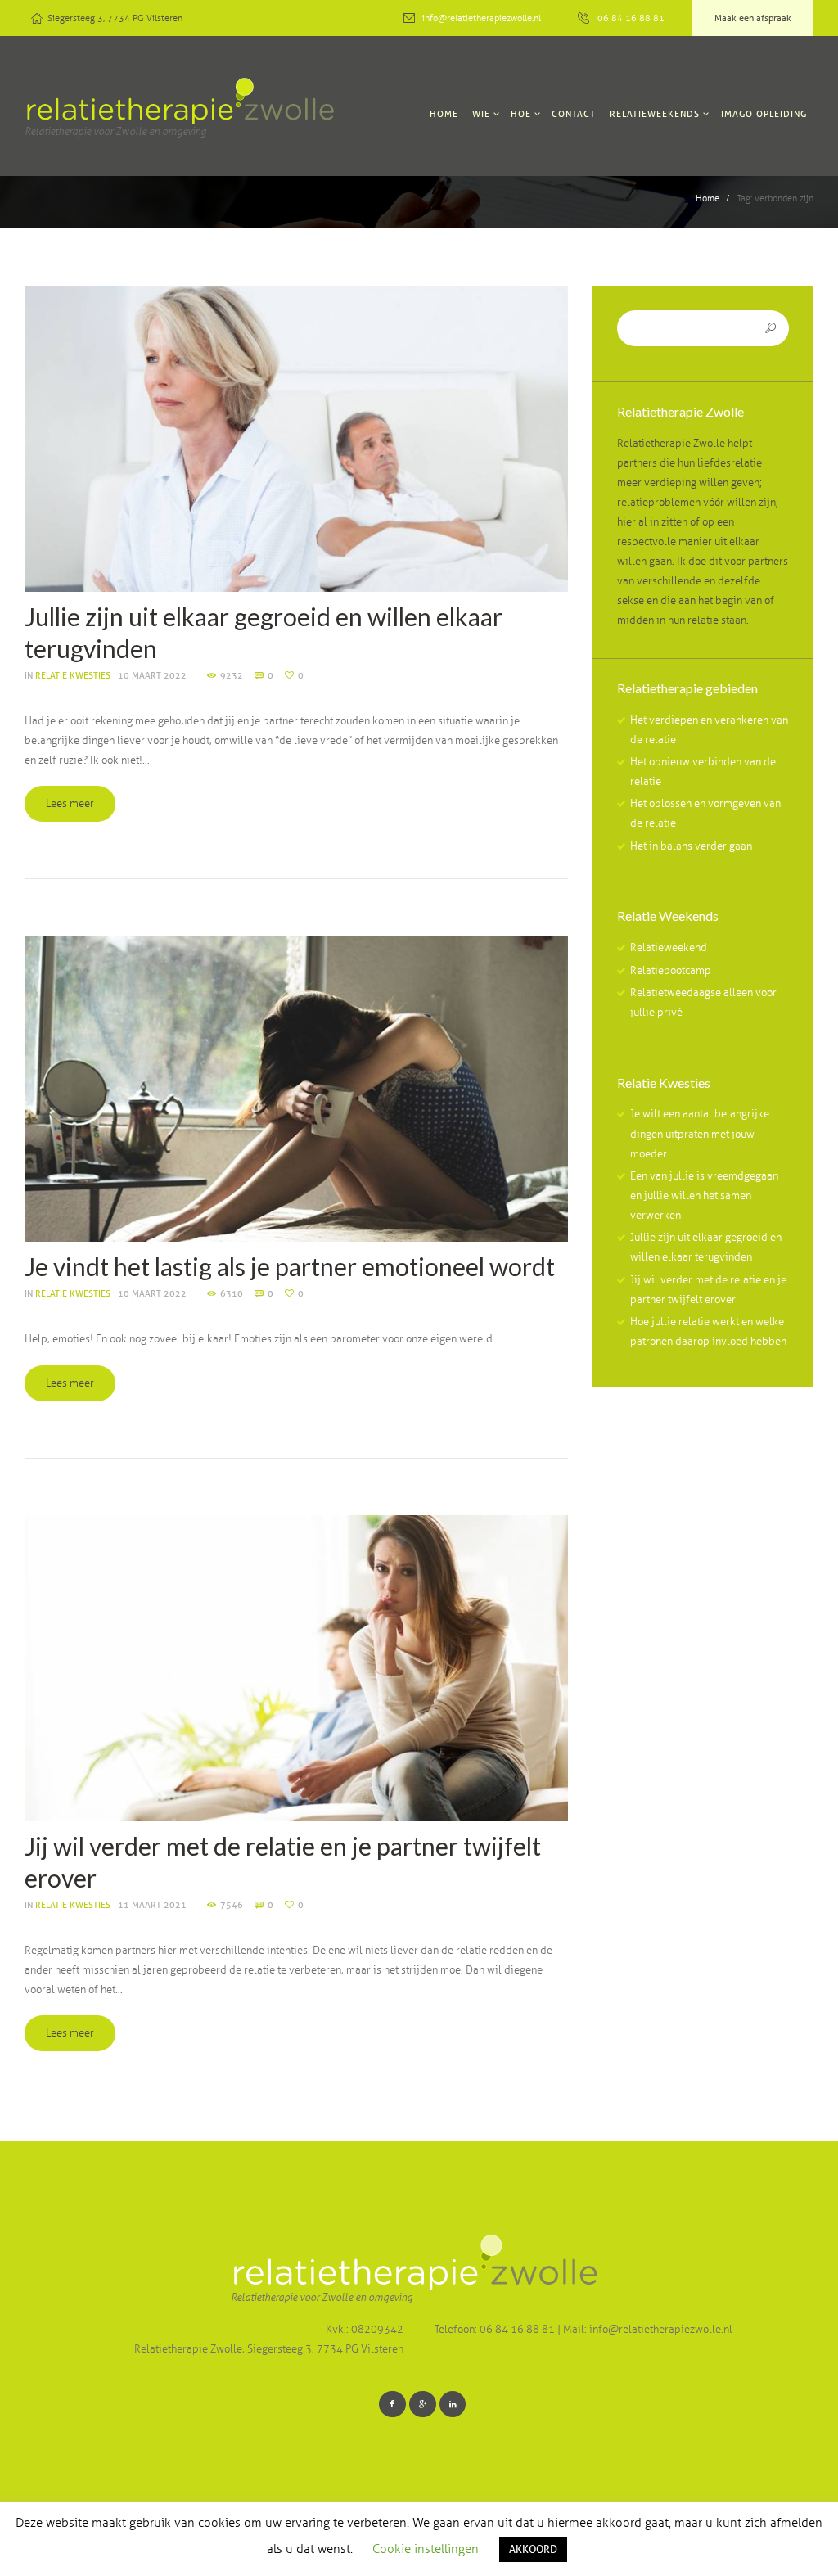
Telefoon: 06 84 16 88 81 (496, 2330)
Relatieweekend (669, 948)
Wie (481, 114)
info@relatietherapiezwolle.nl (482, 18)
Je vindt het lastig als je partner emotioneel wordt (290, 1266)
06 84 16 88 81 (631, 18)
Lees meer (70, 804)
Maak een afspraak (753, 18)
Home (444, 114)
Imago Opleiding (764, 114)
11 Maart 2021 (152, 1905)
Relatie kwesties (73, 675)
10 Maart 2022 (152, 675)
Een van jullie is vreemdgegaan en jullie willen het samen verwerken (704, 1196)
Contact (574, 114)
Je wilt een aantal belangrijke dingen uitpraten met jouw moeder (700, 1134)
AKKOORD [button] (533, 2549)
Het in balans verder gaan (691, 846)
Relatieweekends (655, 114)
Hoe (521, 114)
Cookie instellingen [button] (426, 2549)
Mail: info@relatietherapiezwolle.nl (648, 2330)
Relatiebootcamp (671, 971)
